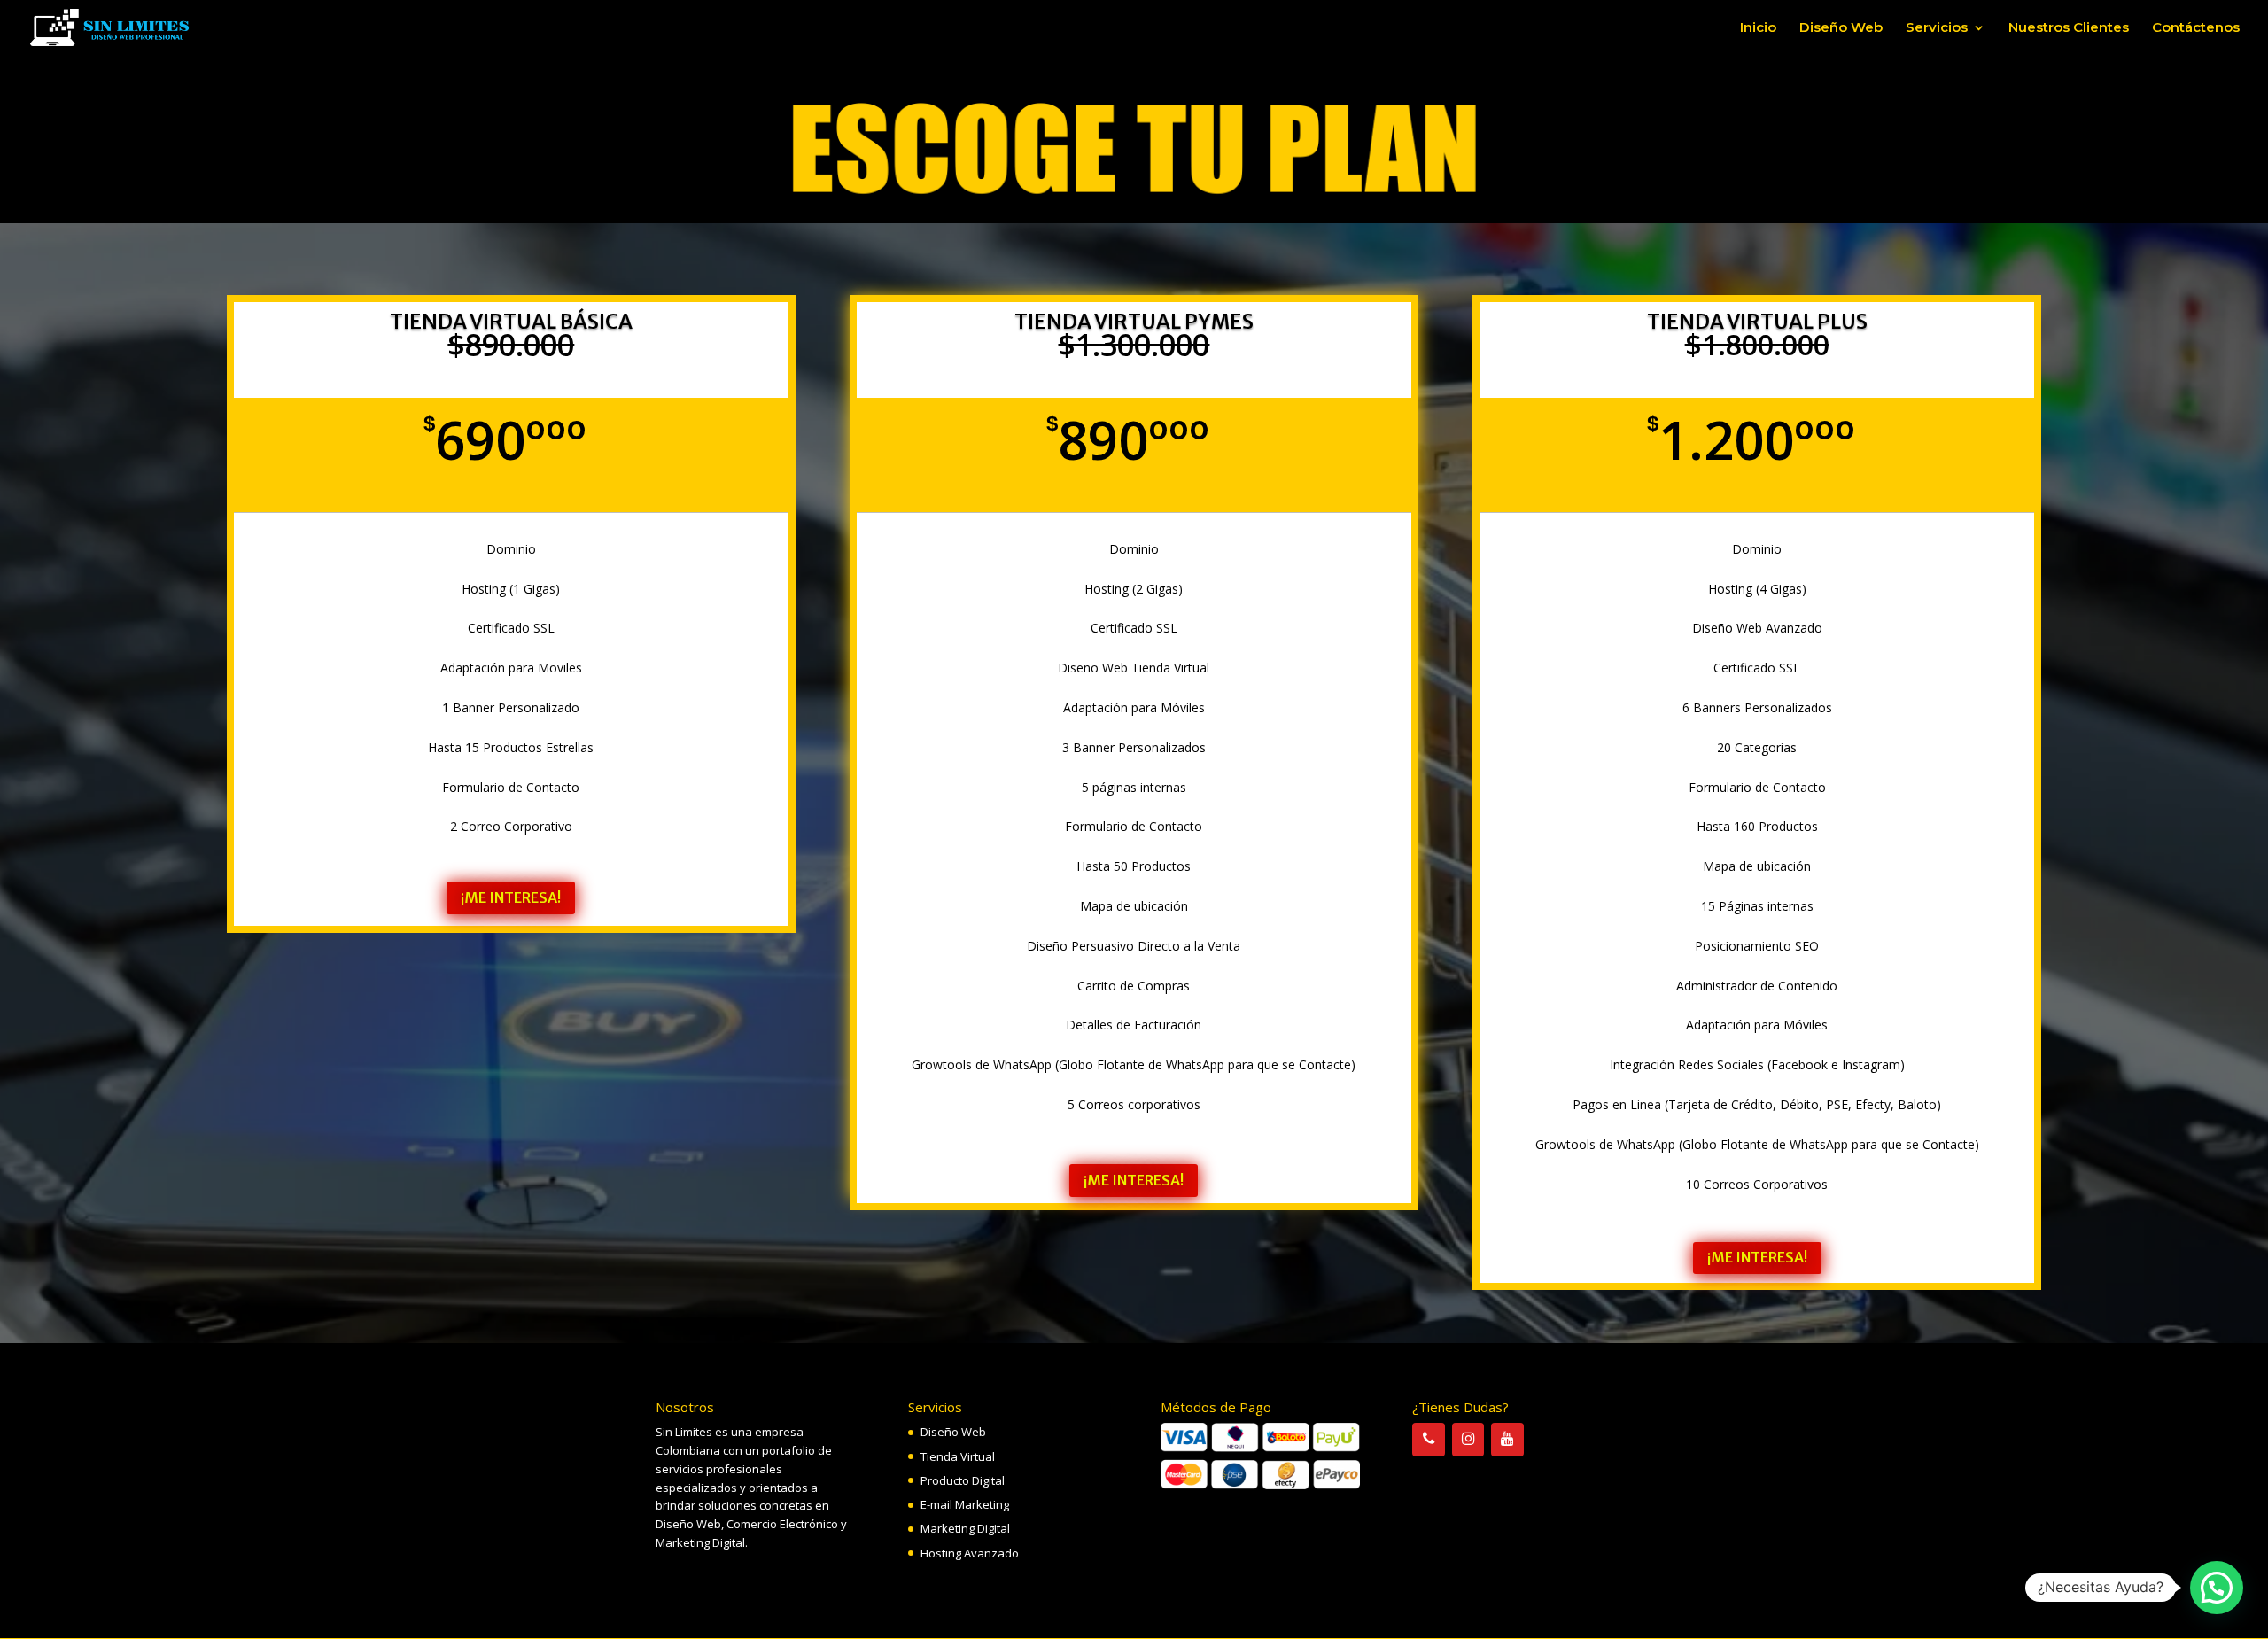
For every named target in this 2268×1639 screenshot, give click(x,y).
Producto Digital (963, 1480)
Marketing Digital (965, 1528)
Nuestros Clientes (2069, 28)
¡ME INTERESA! (511, 897)
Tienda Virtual (958, 1456)
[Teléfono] (1428, 1439)
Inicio (1758, 28)
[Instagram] (1468, 1439)
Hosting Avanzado (970, 1553)
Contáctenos (2196, 28)
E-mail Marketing (965, 1504)
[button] (2217, 1588)
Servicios (1937, 28)
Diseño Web (1841, 28)
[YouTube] (1507, 1439)
